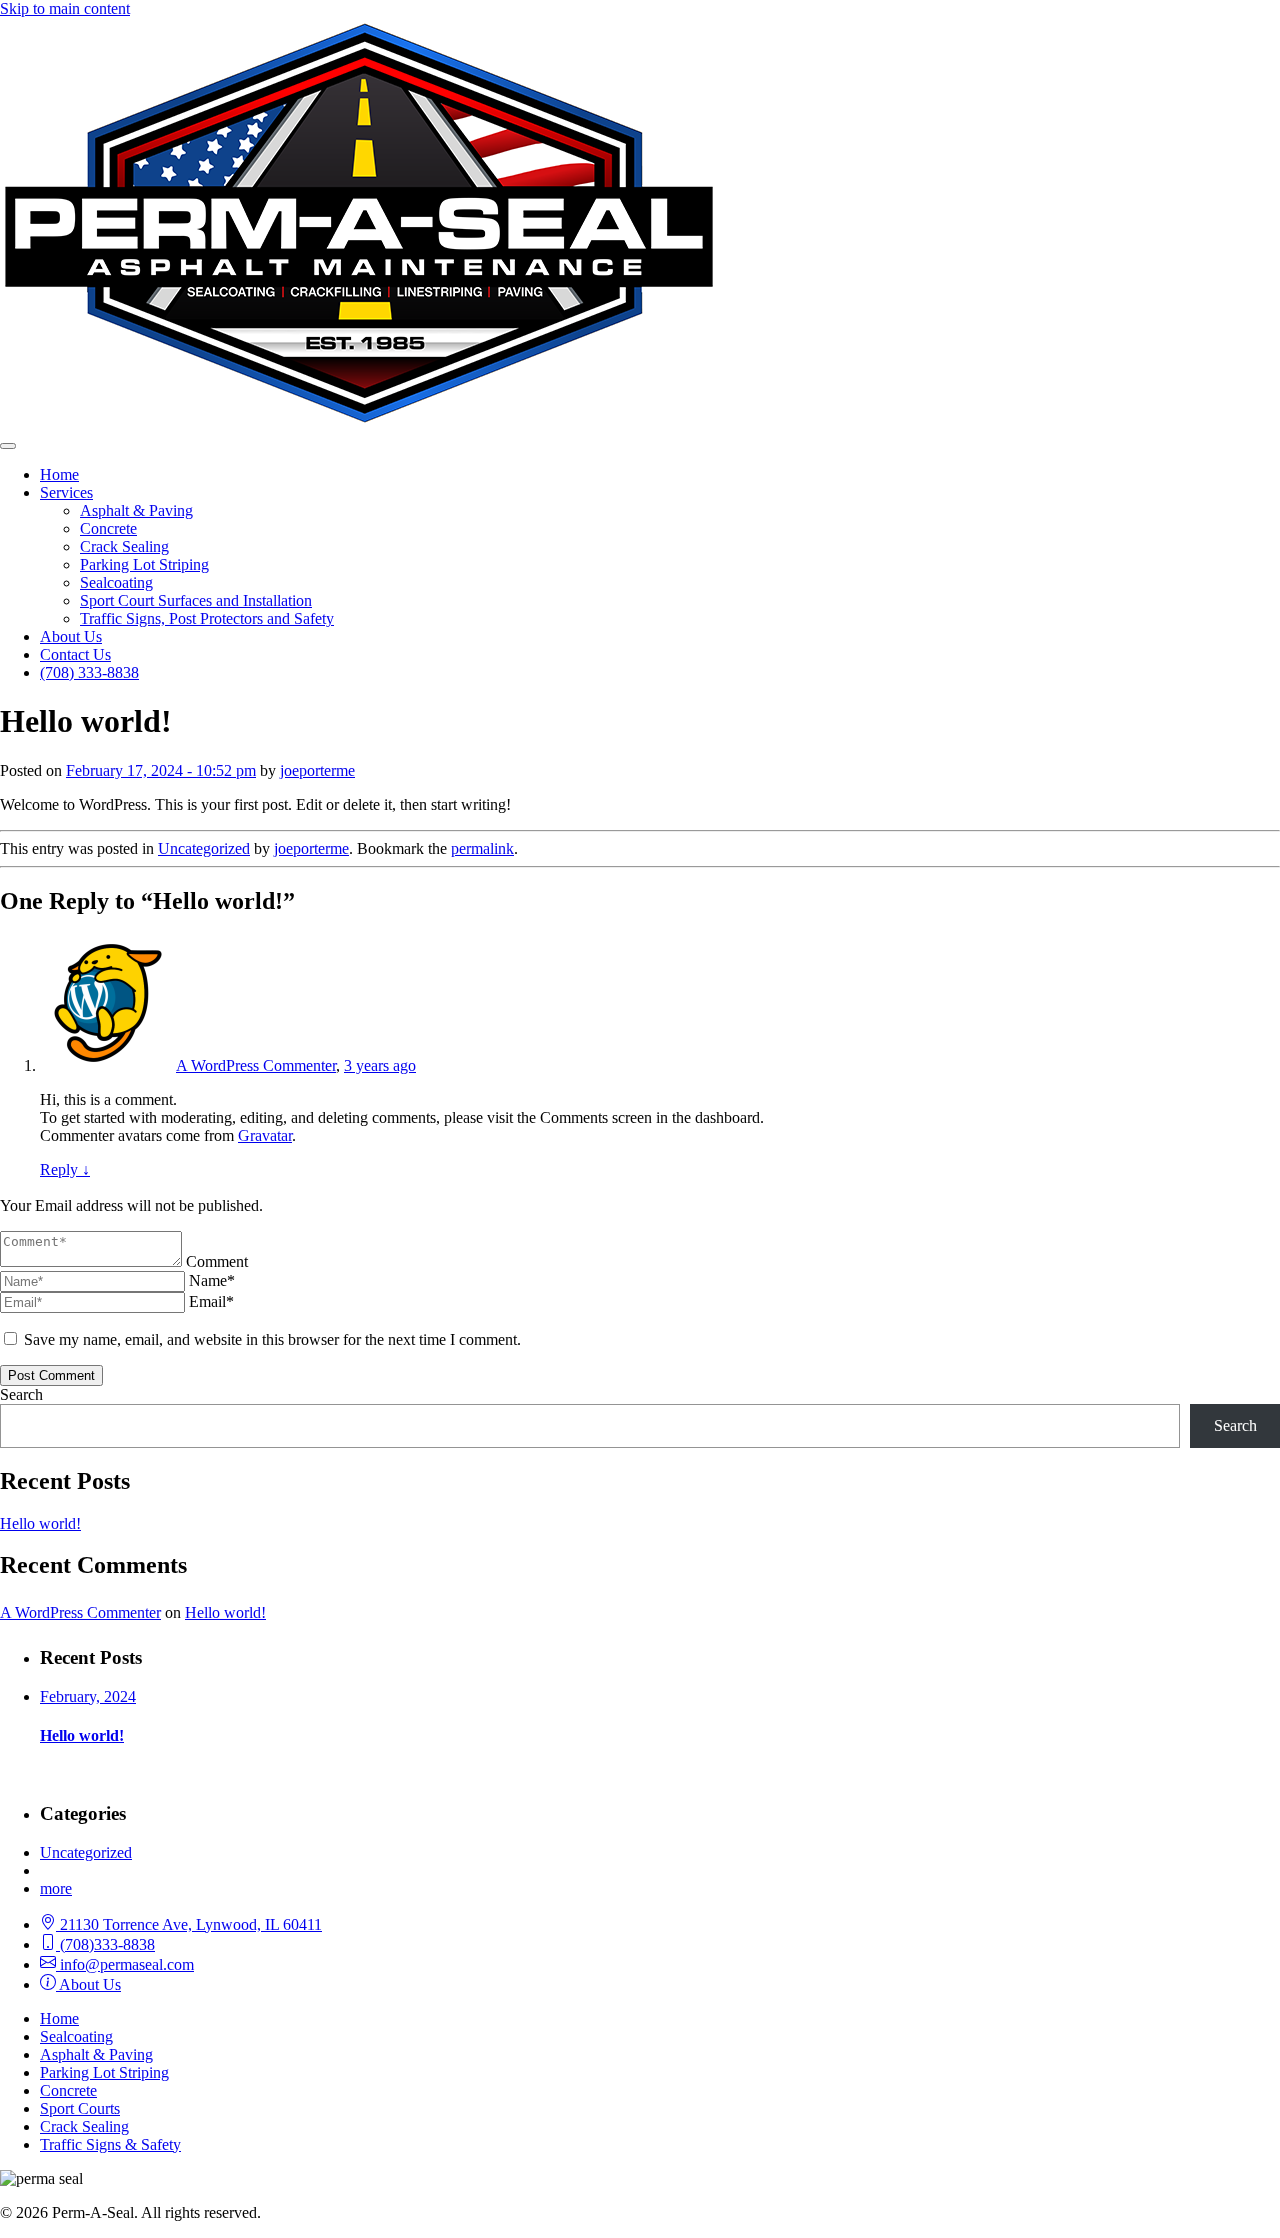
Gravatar (265, 1135)
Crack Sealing (124, 546)
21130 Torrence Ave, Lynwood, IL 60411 (189, 1924)
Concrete (108, 528)
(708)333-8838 (105, 1944)
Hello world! (40, 1523)
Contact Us (75, 654)
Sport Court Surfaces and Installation (196, 600)
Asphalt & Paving (136, 510)
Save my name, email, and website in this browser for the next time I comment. (272, 1339)
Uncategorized (204, 848)
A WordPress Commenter (256, 1065)
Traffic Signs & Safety (110, 2144)
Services (66, 492)
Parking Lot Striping (144, 564)
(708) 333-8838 (89, 672)
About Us (71, 636)
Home (59, 474)
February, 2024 (88, 1696)
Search (21, 1394)
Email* (211, 1301)
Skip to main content (65, 8)
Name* (212, 1280)
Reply (65, 1169)
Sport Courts (80, 2108)
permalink (482, 848)
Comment (217, 1261)
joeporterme (317, 770)
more (56, 1888)
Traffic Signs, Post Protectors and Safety (207, 618)
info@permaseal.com (125, 1964)
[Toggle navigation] (8, 446)
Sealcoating (116, 582)
